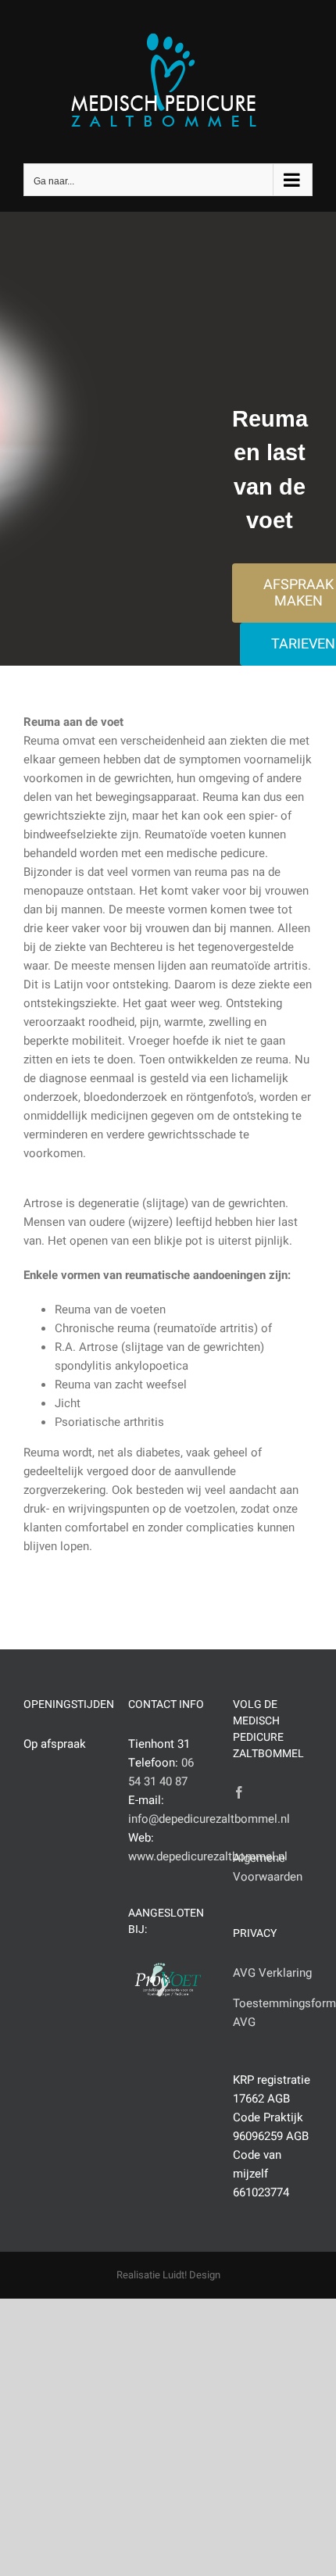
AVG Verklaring (272, 1973)
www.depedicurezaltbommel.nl (208, 1856)
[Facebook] (239, 1792)
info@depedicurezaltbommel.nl (209, 1819)
